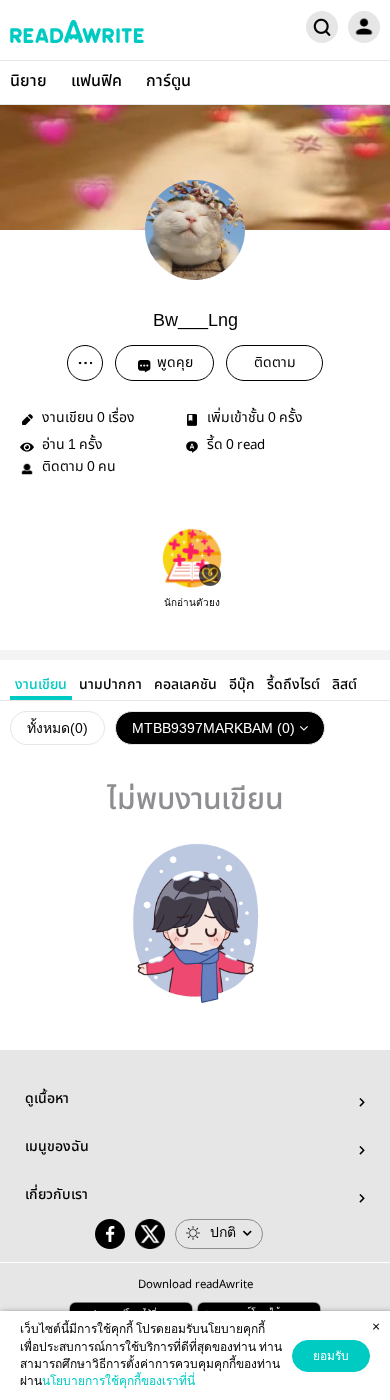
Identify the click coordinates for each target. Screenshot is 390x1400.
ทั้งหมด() (57, 728)
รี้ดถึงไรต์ (293, 685)
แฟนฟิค (96, 81)
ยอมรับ (331, 1356)
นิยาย (28, 81)
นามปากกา (110, 685)
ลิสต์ (344, 685)
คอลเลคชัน (185, 685)
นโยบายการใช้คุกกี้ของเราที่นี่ (118, 1381)
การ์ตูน (168, 81)
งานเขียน (41, 685)
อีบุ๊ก (242, 685)
